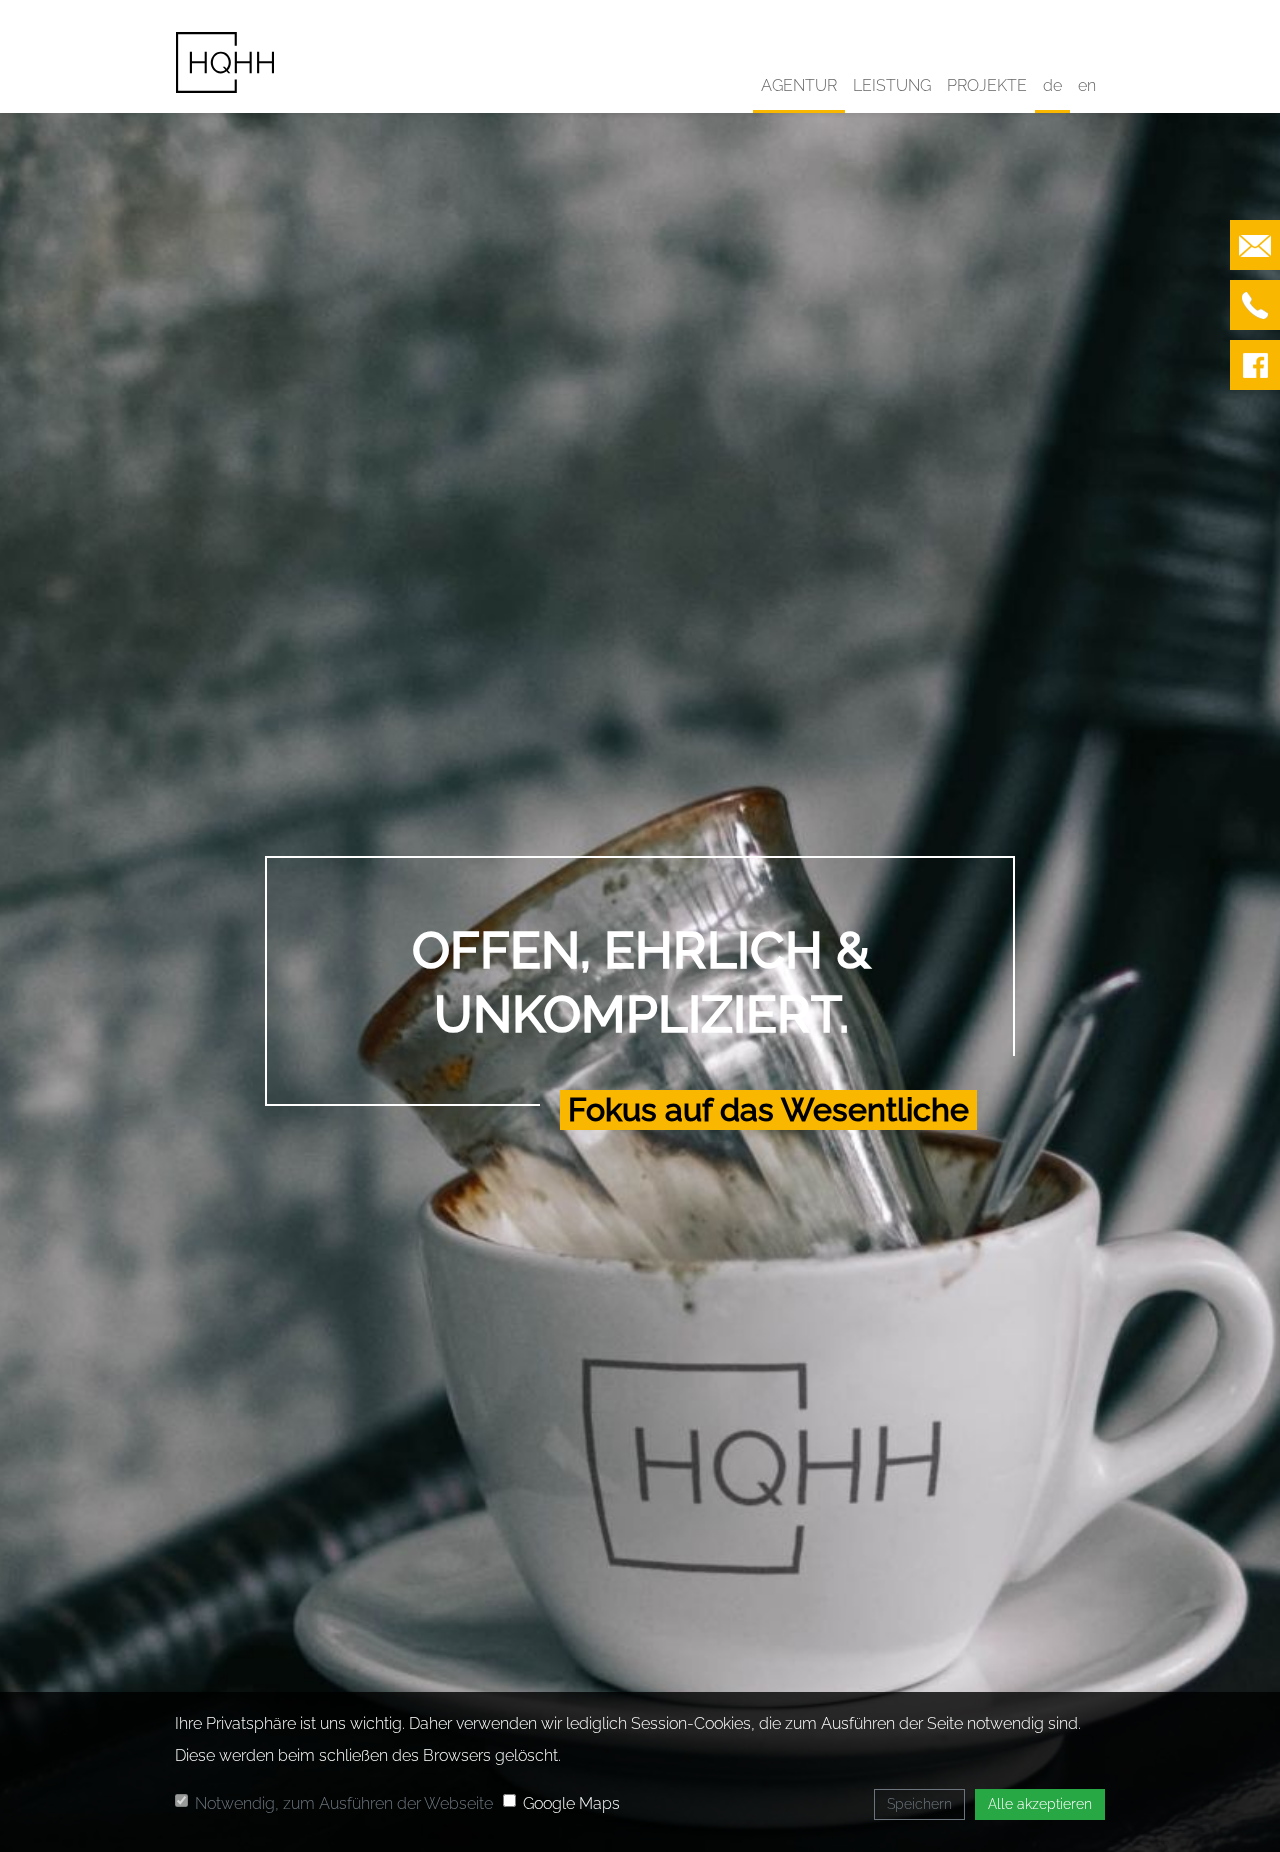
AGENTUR (799, 85)
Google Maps (571, 1803)
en (1087, 85)
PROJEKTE (987, 85)
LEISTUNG (892, 85)
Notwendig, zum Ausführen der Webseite (344, 1803)
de (1052, 85)
